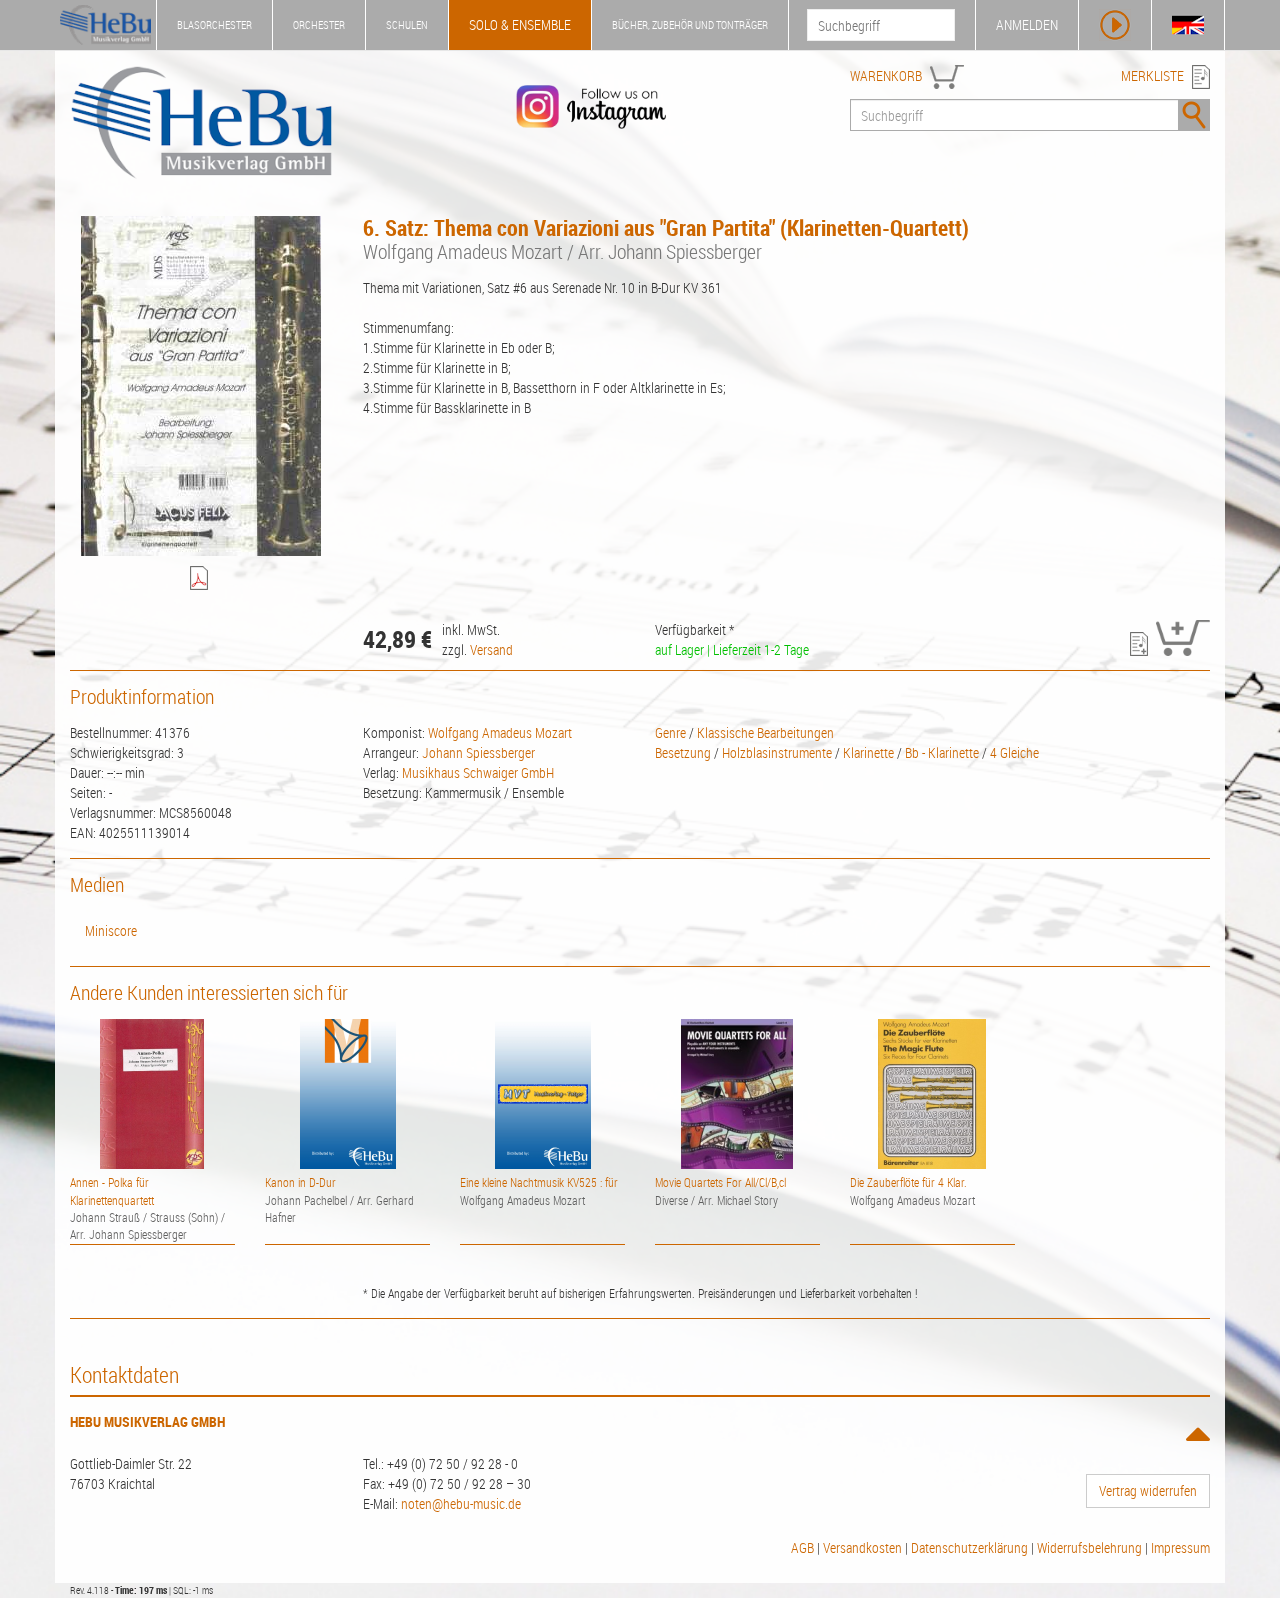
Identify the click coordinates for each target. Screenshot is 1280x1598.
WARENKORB (886, 75)
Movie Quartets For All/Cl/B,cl (720, 1182)
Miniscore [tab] (111, 930)
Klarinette (868, 752)
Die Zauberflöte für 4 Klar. (908, 1182)
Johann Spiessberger (478, 752)
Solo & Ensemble (520, 24)
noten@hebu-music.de (461, 1503)
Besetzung (683, 752)
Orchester (319, 24)
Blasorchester (214, 24)
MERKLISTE (1152, 75)
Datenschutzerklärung (969, 1547)
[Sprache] (1188, 25)
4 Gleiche (1014, 752)
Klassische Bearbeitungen (765, 732)
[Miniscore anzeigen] (201, 579)
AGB (802, 1547)
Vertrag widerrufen (1148, 1490)
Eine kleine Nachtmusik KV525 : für (539, 1182)
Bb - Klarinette (942, 752)
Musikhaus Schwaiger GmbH (478, 772)
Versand (491, 649)
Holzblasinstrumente (777, 752)
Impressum (1180, 1547)
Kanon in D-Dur (300, 1182)
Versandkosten (862, 1547)
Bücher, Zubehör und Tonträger (690, 24)
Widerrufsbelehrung (1089, 1547)
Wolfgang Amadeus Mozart (500, 732)
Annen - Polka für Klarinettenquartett (112, 1190)
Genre (670, 732)
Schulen (407, 24)
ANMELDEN (1027, 24)
